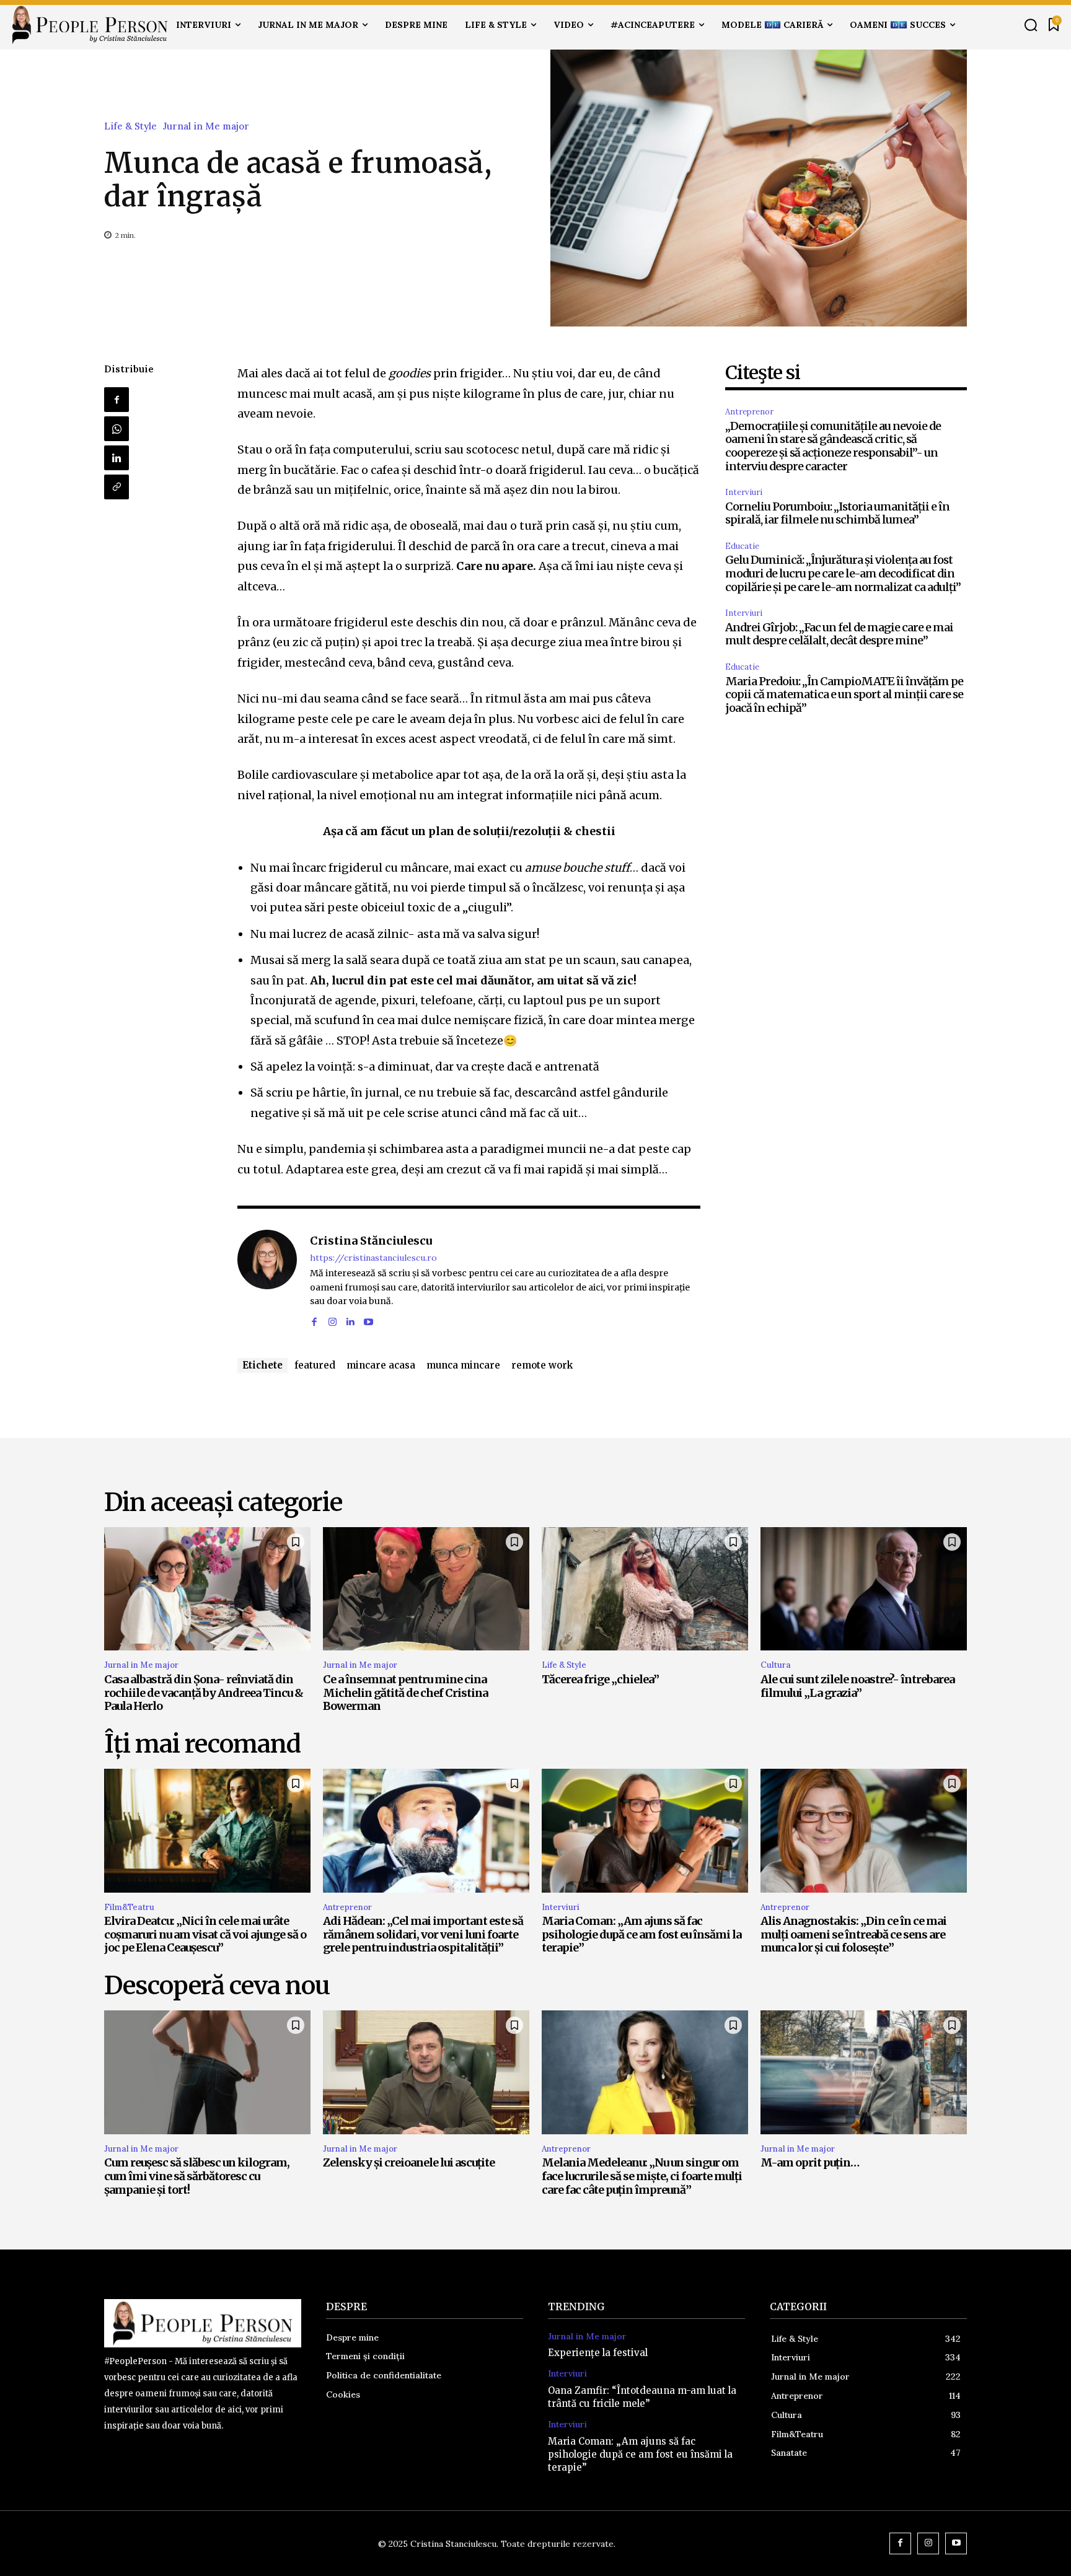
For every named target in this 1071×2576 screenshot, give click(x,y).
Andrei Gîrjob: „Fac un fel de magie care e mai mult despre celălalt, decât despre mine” (839, 634)
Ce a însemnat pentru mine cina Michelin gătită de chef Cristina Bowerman (405, 1693)
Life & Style (130, 126)
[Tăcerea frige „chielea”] (645, 1589)
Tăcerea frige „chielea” (600, 1679)
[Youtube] (368, 1320)
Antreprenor (749, 412)
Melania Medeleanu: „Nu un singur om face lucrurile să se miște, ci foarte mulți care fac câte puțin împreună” (642, 2176)
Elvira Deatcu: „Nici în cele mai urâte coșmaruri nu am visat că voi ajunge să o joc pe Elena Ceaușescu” (205, 1934)
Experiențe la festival (598, 2353)
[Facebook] (117, 400)
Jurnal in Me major (206, 126)
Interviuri (744, 492)
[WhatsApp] (117, 429)
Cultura (776, 1665)
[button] (1031, 25)
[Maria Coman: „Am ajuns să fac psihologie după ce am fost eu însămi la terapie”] (645, 1831)
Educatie (742, 546)
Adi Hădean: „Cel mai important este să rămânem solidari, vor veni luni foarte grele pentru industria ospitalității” (423, 1934)
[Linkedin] (117, 458)
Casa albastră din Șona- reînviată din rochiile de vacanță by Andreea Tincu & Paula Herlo (204, 1693)
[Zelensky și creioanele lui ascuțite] (426, 2072)
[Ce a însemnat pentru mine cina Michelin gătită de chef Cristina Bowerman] (426, 1589)
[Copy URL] (117, 487)
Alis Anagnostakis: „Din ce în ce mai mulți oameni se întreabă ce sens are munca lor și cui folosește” (853, 1934)
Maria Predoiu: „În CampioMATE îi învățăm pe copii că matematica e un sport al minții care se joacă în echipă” (844, 694)
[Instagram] (333, 1320)
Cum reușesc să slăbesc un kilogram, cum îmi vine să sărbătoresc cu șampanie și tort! (197, 2176)
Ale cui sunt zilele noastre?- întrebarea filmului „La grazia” (857, 1686)
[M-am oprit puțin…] (864, 2072)
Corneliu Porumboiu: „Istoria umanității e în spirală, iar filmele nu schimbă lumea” (837, 513)
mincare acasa (381, 1365)
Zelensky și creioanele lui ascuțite (409, 2162)
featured (315, 1365)
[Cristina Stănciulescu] (267, 1279)
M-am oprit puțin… (810, 2162)
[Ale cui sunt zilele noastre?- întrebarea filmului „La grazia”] (864, 1589)
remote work (542, 1365)
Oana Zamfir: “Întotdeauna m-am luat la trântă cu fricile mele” (642, 2397)
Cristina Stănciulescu (371, 1241)
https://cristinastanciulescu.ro (373, 1258)
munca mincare (463, 1365)
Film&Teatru (129, 1907)
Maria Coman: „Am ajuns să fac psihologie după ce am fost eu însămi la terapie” (641, 1934)
